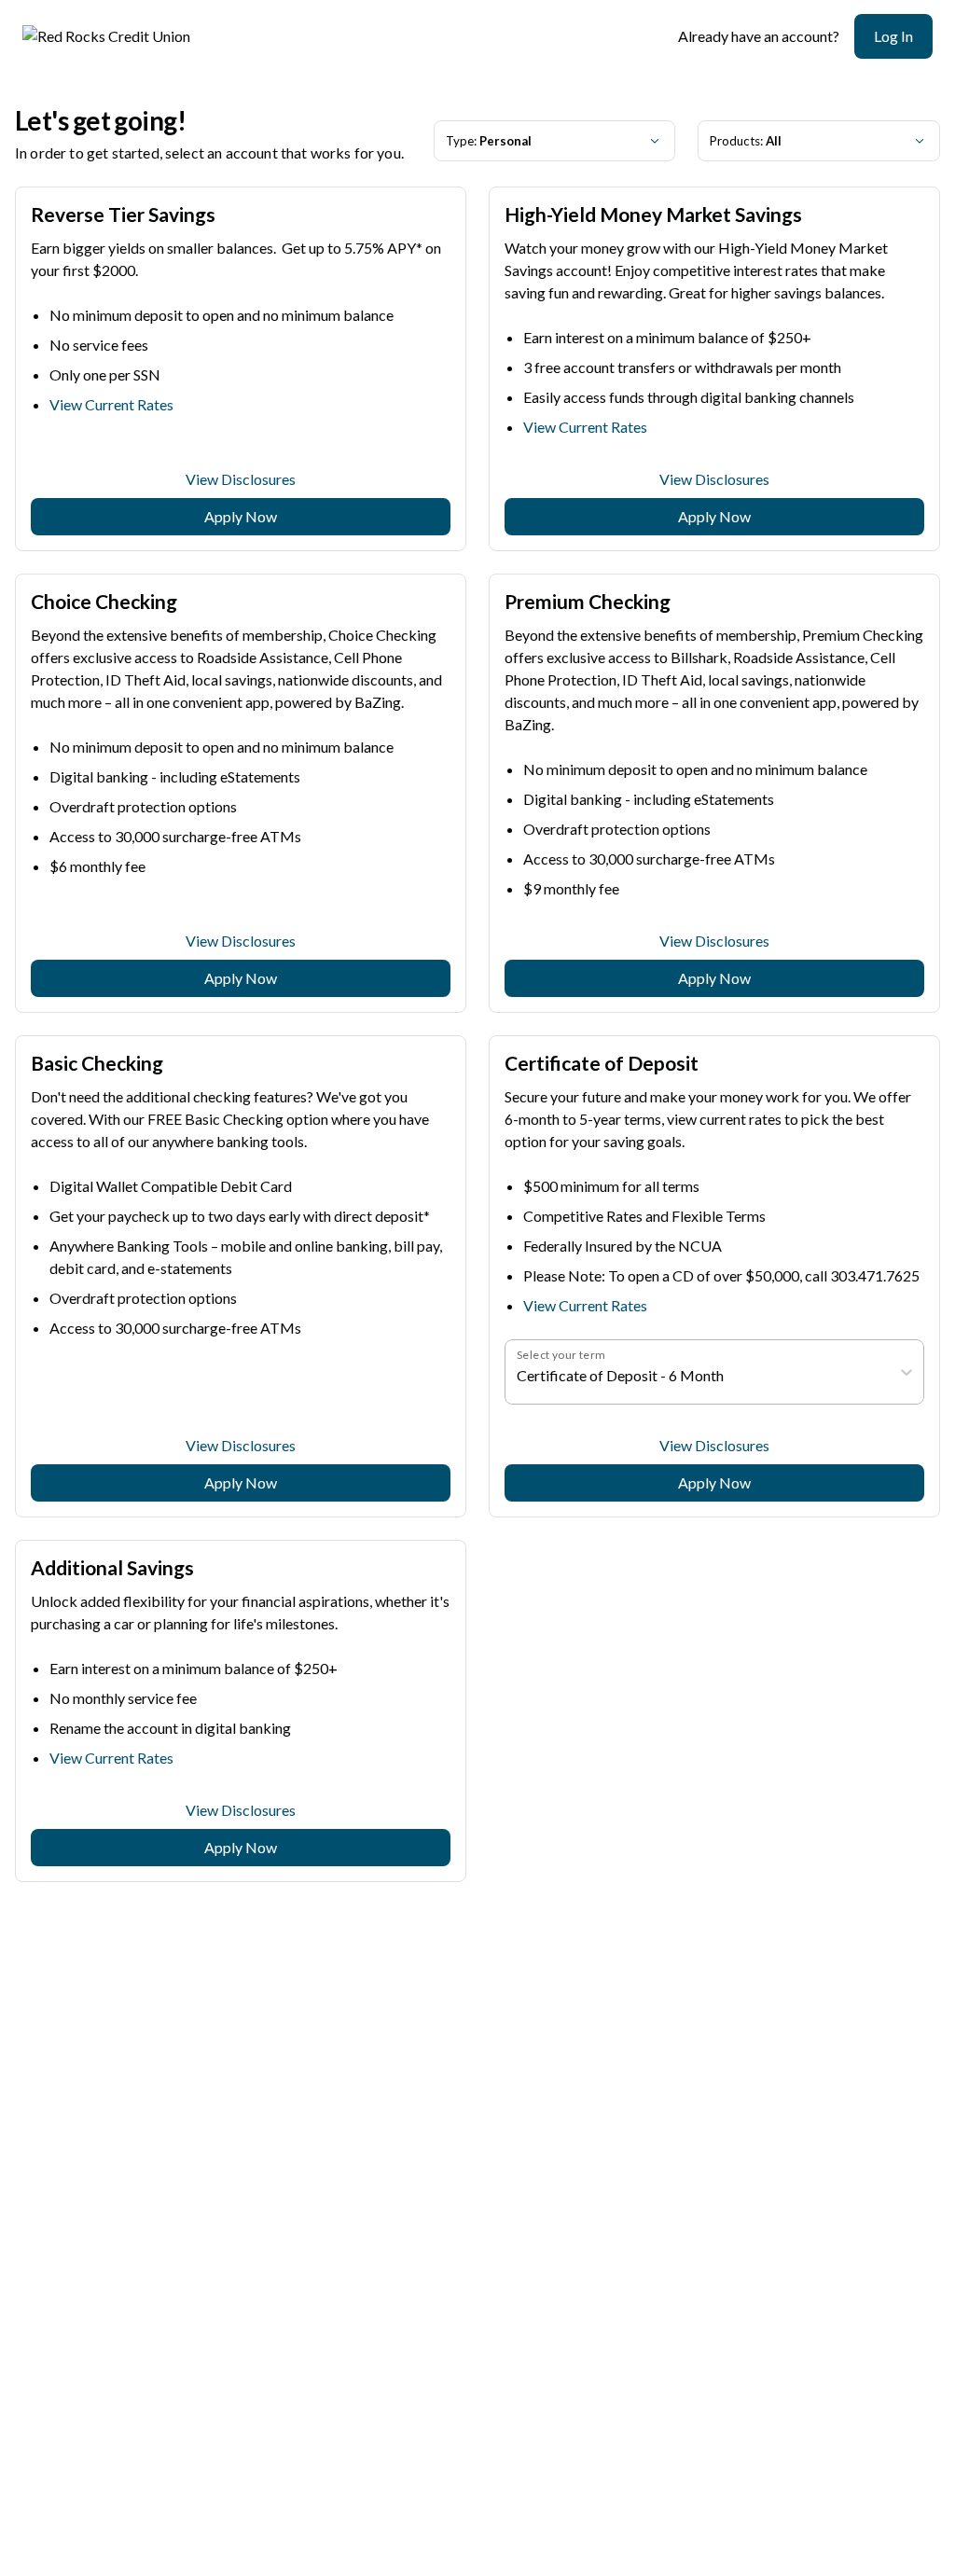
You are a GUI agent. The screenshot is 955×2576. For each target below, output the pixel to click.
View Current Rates (111, 404)
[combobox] (518, 1376)
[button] (893, 36)
